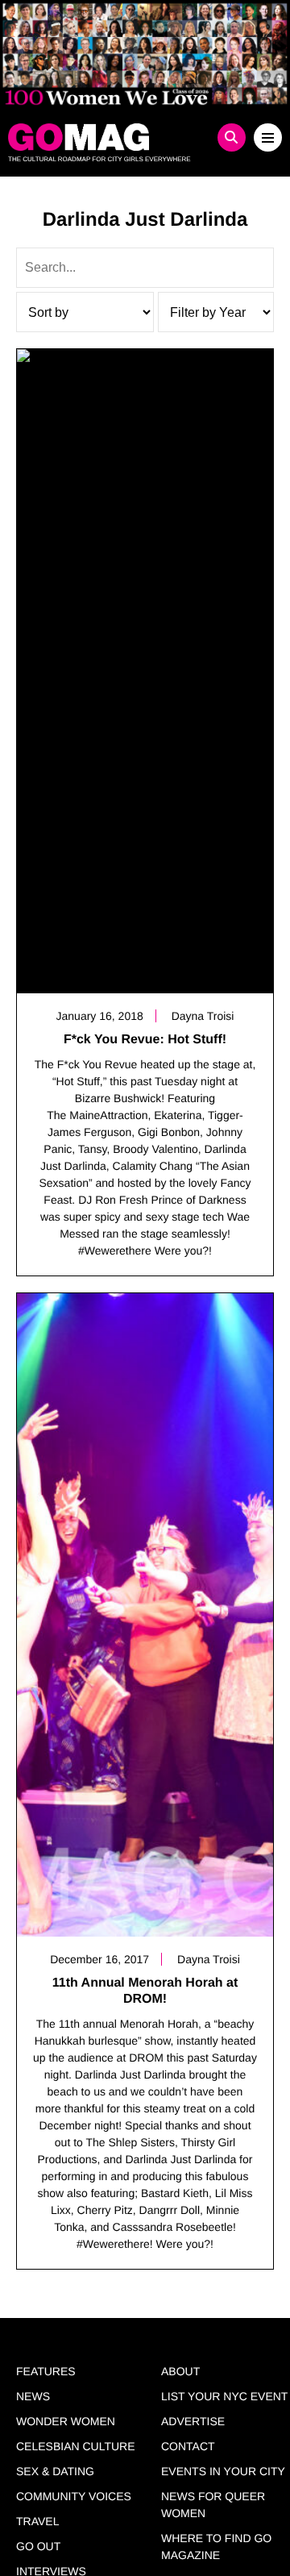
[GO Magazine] (111, 137)
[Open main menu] (268, 137)
